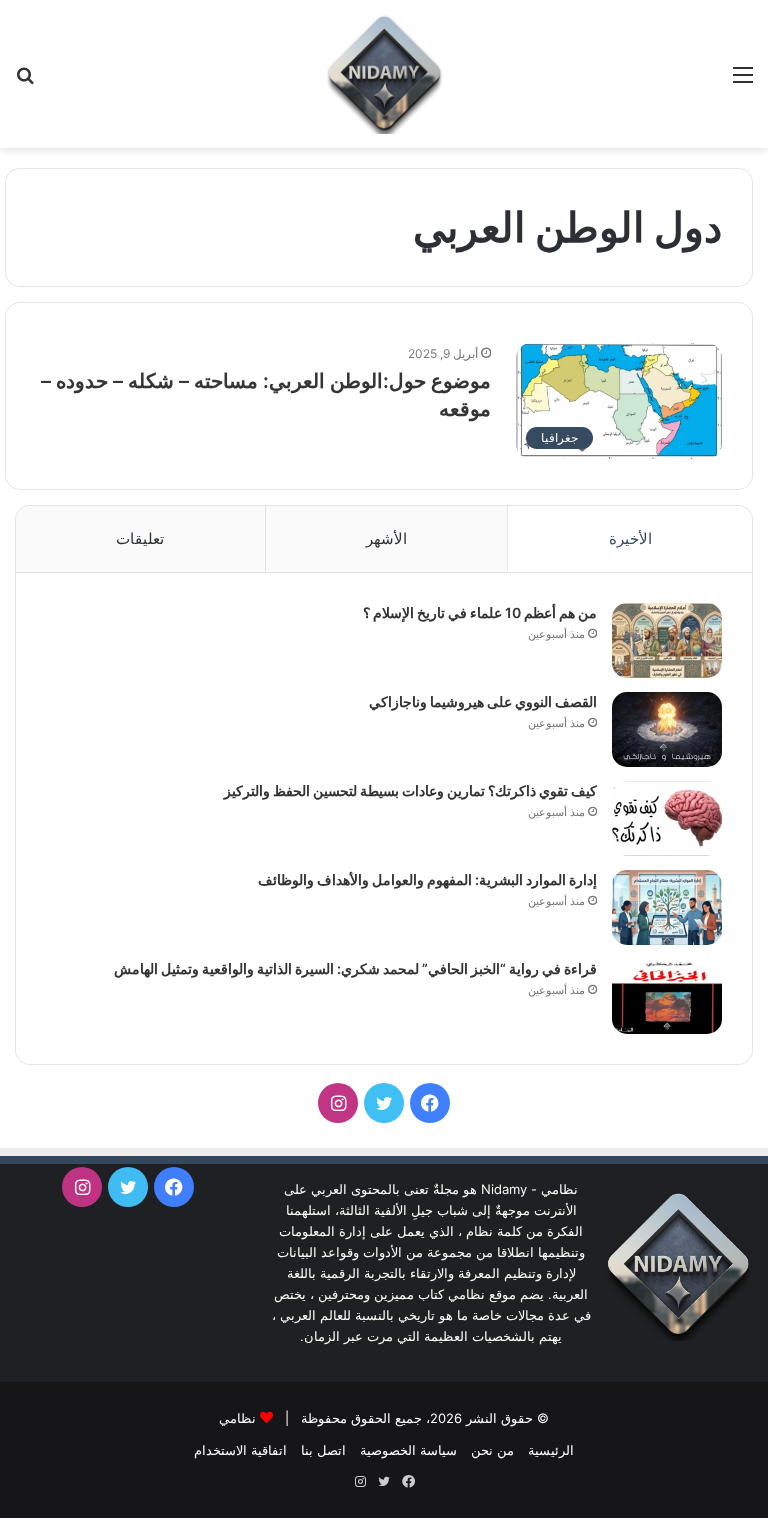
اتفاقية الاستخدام (240, 1450)
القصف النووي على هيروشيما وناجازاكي (483, 701)
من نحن (492, 1450)
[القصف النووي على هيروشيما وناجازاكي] (667, 729)
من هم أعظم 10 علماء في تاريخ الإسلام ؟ (480, 612)
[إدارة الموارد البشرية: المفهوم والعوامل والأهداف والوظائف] (667, 907)
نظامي (237, 1418)
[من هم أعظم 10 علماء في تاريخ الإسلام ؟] (667, 640)
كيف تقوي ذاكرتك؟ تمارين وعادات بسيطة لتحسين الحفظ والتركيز (410, 790)
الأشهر (386, 538)
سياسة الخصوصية (408, 1450)
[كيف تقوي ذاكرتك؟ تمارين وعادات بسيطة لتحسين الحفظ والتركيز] (667, 818)
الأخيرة (630, 538)
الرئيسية (551, 1450)
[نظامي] (384, 74)
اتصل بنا (323, 1450)
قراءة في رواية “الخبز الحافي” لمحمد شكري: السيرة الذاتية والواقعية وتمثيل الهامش (355, 968)
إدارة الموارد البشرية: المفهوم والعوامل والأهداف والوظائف (427, 879)
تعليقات (140, 538)
